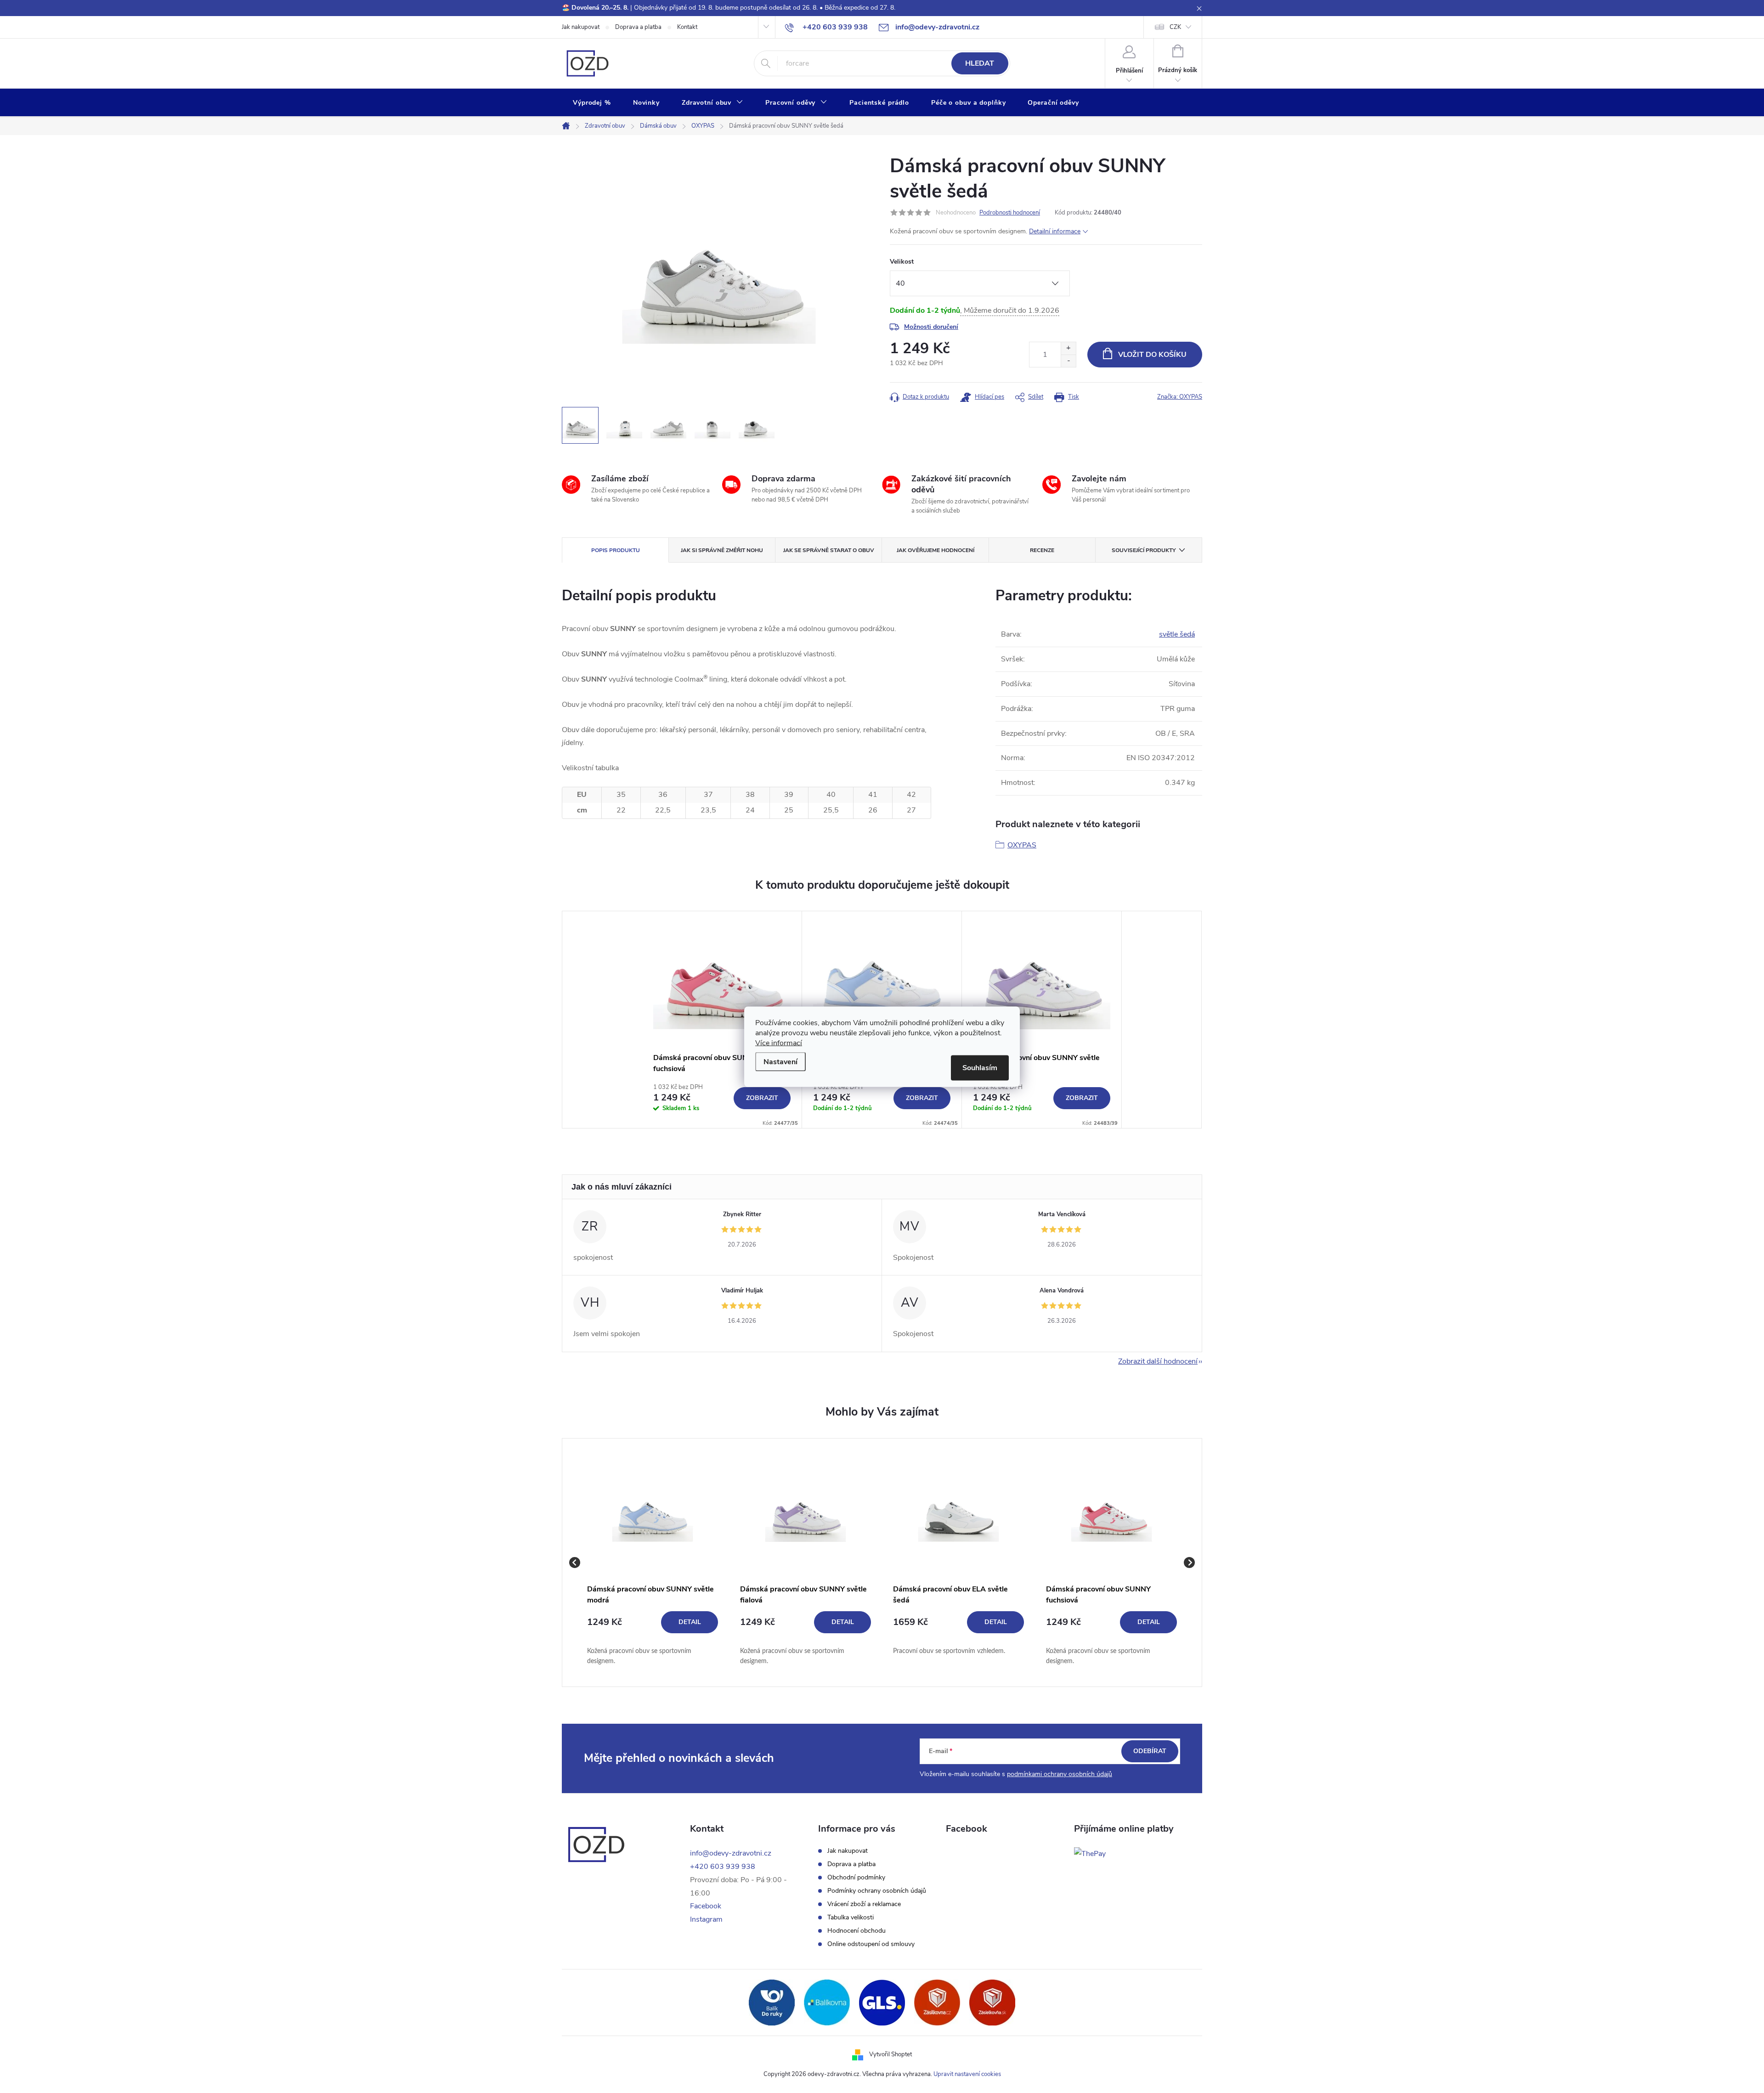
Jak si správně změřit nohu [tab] (722, 550)
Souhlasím (980, 1067)
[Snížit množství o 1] (1068, 361)
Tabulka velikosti (851, 1918)
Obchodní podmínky (856, 1878)
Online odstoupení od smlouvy (871, 1944)
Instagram (706, 1919)
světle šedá (1177, 634)
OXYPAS (1022, 845)
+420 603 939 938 (723, 1867)
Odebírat (1150, 1751)
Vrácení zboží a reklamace (864, 1904)
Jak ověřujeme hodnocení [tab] (936, 550)
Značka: (1180, 397)
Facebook (706, 1906)
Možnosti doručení (931, 327)
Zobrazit (762, 1098)
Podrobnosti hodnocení (1010, 213)
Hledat (980, 63)
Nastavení (780, 1061)
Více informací (779, 1043)
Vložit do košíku (1152, 355)
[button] (653, 1639)
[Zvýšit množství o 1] (1068, 348)
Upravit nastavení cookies (967, 2074)
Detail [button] (690, 1622)
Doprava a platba (638, 27)
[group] (653, 1563)
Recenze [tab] (1042, 550)
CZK (1175, 27)
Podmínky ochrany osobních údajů (877, 1891)
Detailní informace (1055, 231)
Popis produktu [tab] (616, 550)
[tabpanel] (722, 1020)
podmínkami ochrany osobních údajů (1060, 1774)
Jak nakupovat (581, 27)
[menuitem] (592, 103)
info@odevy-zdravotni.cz (731, 1853)
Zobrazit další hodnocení (1158, 1361)
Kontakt (687, 27)
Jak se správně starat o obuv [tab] (829, 550)
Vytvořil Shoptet (890, 2054)
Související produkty (1144, 550)
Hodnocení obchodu (857, 1931)
